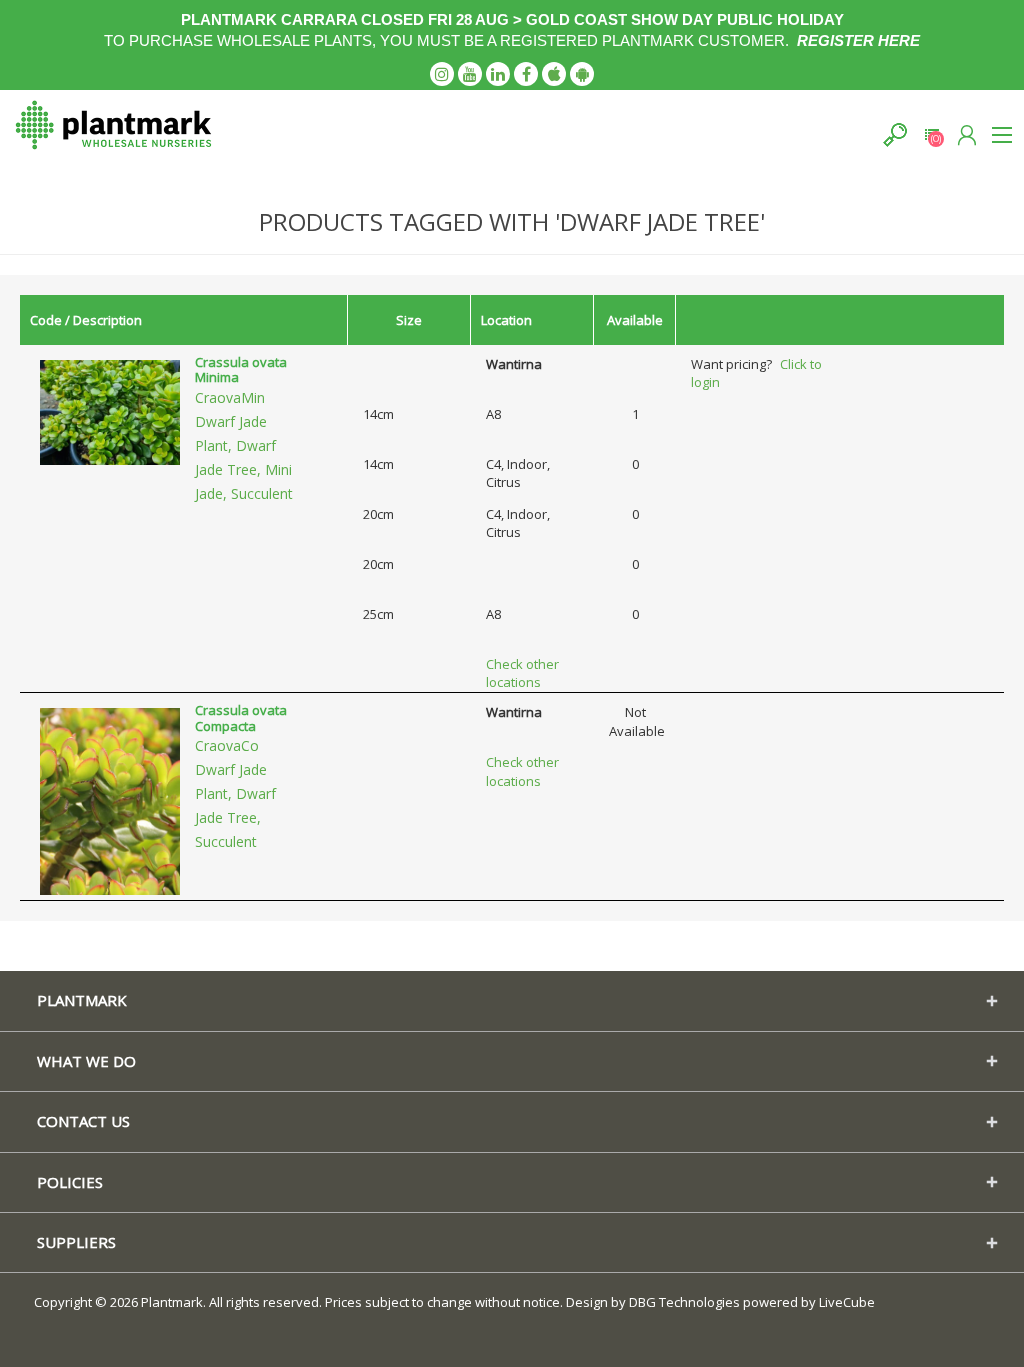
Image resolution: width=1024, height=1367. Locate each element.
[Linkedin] (498, 74)
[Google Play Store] (582, 74)
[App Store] (554, 74)
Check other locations (522, 673)
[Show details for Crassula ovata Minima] (110, 411)
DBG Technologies (684, 1302)
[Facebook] (526, 74)
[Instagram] (442, 74)
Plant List (931, 134)
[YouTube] (470, 74)
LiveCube (847, 1302)
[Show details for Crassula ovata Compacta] (110, 800)
